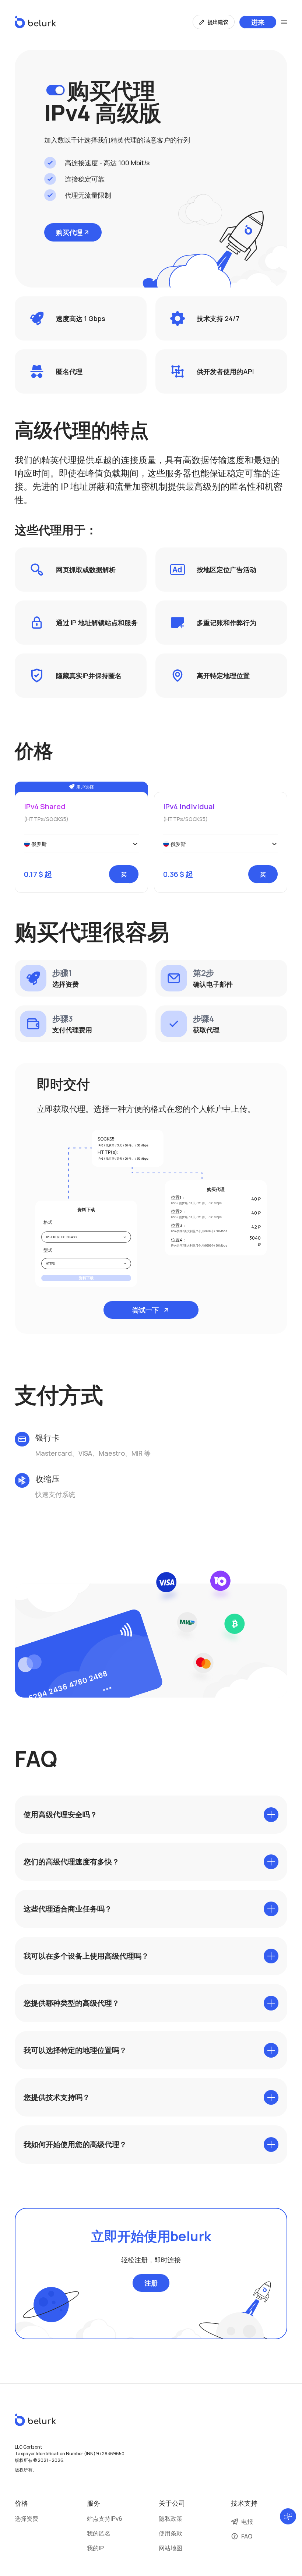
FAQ (247, 2536)
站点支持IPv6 (105, 2519)
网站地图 (171, 2548)
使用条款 (171, 2533)
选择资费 (27, 2519)
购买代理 (69, 232)
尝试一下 (145, 1310)
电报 (247, 2522)
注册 (151, 2283)
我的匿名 (99, 2533)
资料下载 (86, 1278)
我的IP (95, 2548)
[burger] (284, 22)
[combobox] (81, 844)
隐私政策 (171, 2519)
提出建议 (218, 22)
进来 (258, 22)
